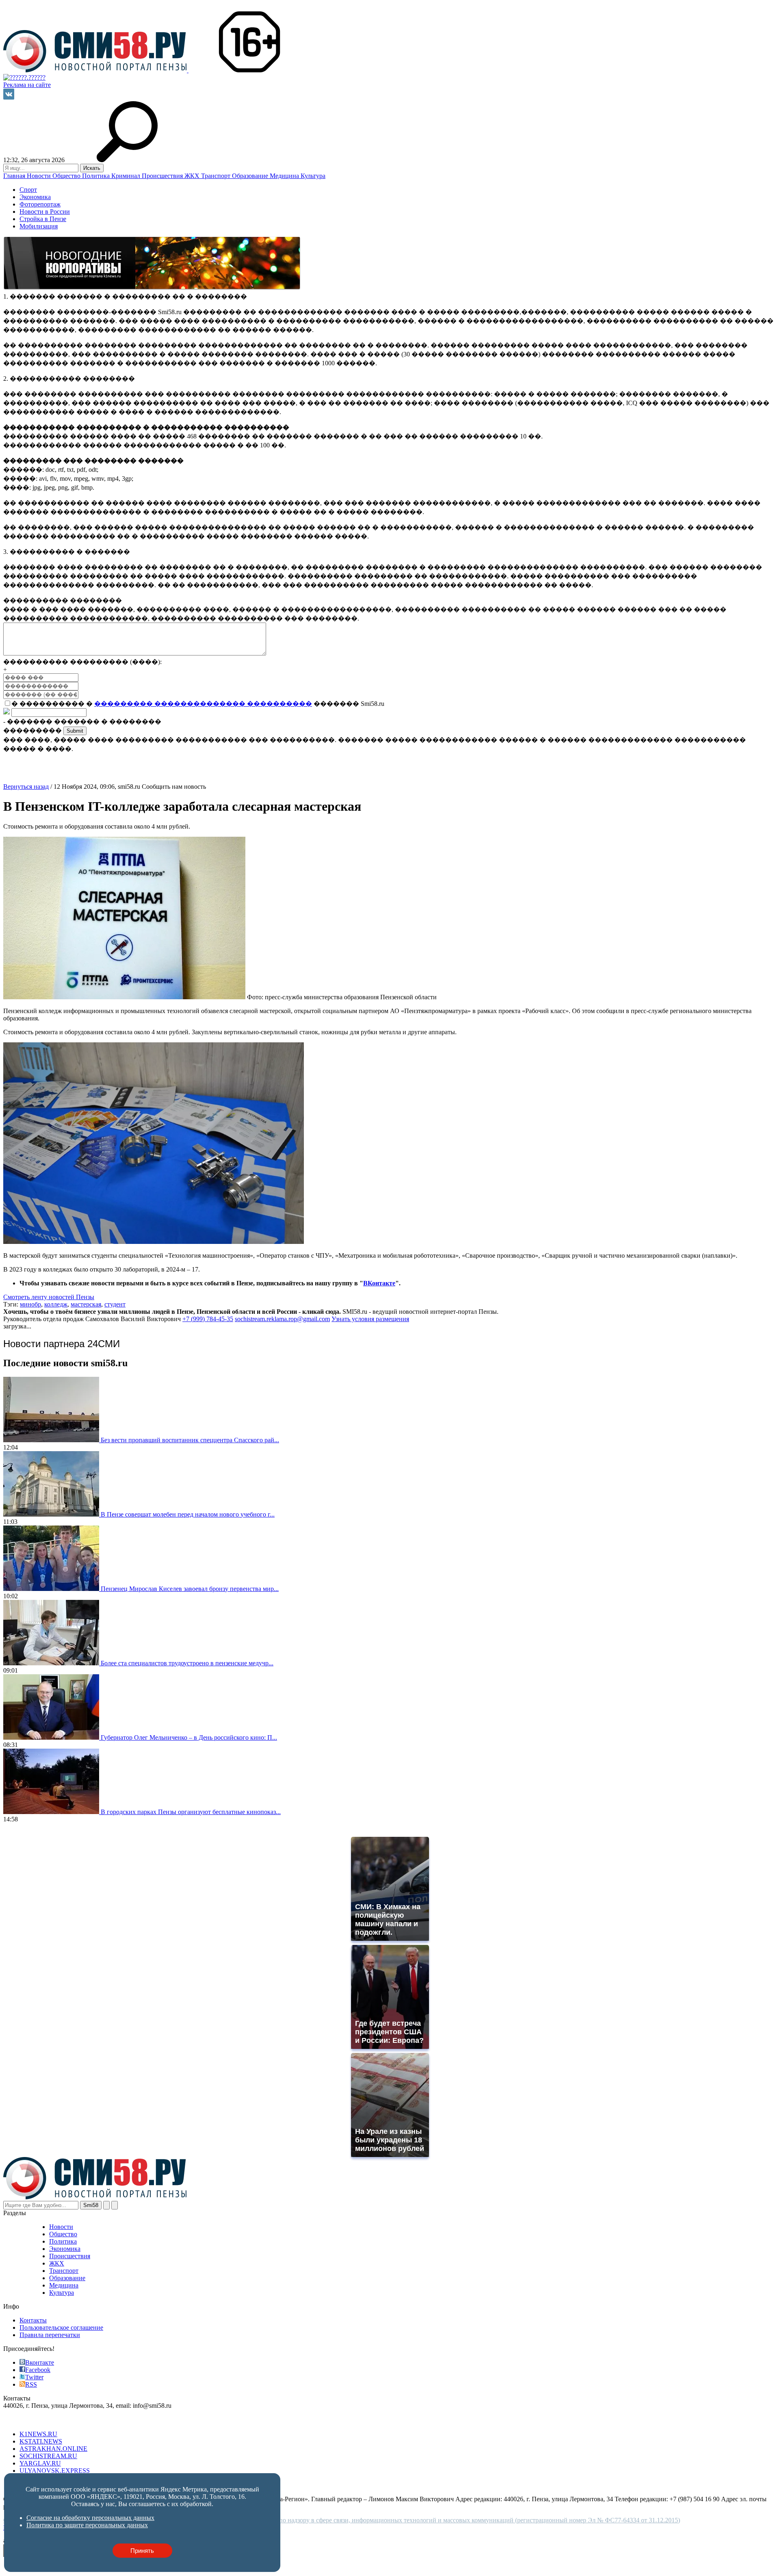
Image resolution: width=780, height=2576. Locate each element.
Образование (251, 176)
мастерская (86, 1304)
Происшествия (163, 176)
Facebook (38, 2370)
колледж (56, 1304)
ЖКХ (193, 176)
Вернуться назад (26, 787)
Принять (142, 2551)
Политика (97, 176)
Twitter (34, 2377)
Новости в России (45, 212)
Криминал (127, 176)
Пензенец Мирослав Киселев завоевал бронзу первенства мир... (190, 1589)
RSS (31, 2384)
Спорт (28, 190)
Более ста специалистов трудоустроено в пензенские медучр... (187, 1663)
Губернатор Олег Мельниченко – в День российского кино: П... (189, 1737)
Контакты (33, 2320)
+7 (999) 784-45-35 (208, 1319)
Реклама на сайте (27, 85)
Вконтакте (40, 2362)
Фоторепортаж (40, 204)
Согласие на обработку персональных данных (90, 2518)
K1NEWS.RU (38, 2434)
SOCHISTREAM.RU (48, 2456)
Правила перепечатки (50, 2335)
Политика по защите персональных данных (87, 2525)
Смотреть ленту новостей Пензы (49, 1297)
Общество (67, 176)
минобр (30, 1304)
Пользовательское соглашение (61, 2328)
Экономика (35, 197)
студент (115, 1304)
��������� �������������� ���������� (203, 704)
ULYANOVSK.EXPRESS (55, 2471)
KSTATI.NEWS (41, 2441)
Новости (40, 176)
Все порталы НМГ (29, 2420)
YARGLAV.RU (40, 2463)
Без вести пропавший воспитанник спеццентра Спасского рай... (190, 1440)
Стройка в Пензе (43, 219)
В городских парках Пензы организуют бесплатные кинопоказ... (191, 1812)
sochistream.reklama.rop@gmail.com (282, 1319)
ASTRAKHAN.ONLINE (53, 2449)
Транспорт (217, 176)
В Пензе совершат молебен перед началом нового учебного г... (188, 1514)
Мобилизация (39, 226)
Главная (15, 176)
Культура (313, 176)
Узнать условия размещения (370, 1319)
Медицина (285, 176)
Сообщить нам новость (174, 787)
